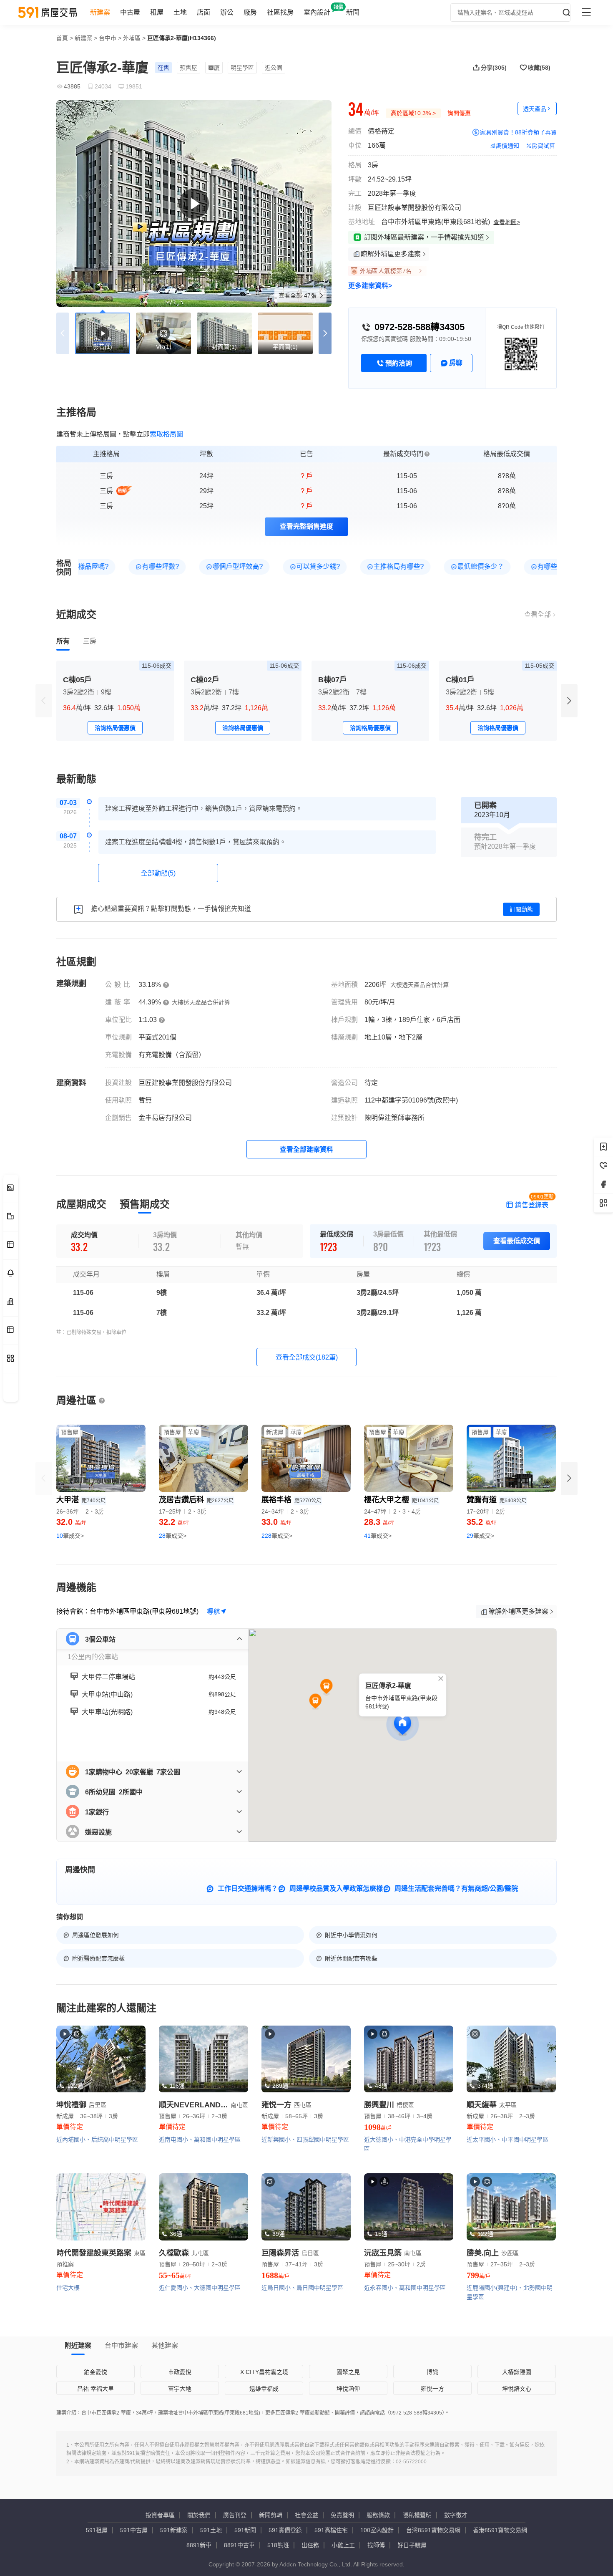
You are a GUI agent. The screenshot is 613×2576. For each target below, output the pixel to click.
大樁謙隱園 (517, 2372)
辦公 (227, 12)
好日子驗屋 (412, 2545)
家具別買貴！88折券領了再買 (518, 132)
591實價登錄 (285, 2530)
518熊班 (278, 2545)
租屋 (157, 12)
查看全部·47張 (298, 295)
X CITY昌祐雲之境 (264, 2372)
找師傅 (376, 2545)
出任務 (310, 2545)
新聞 (353, 12)
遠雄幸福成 (264, 2389)
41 (378, 1536)
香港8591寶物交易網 (500, 2530)
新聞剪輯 (271, 2515)
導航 (214, 1611)
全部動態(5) (158, 873)
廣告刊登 (235, 2515)
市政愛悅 (180, 2372)
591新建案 (174, 2530)
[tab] (63, 641)
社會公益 (306, 2515)
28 (173, 1536)
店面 (203, 12)
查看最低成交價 (517, 1241)
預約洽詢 (399, 363)
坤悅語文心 (517, 2389)
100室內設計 (377, 2530)
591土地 (211, 2530)
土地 (180, 12)
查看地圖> (507, 222)
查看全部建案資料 (306, 1149)
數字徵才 (456, 2515)
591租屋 (97, 2530)
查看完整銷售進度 (306, 526)
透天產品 (535, 109)
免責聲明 (342, 2515)
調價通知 (507, 146)
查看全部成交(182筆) (307, 1357)
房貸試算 (543, 146)
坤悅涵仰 (348, 2389)
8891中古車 (239, 2545)
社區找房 (280, 12)
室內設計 (317, 12)
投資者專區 (160, 2515)
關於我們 (199, 2515)
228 (277, 1536)
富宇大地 (180, 2389)
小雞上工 (343, 2545)
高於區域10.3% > (413, 113)
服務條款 (378, 2515)
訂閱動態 (521, 909)
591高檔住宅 (331, 2530)
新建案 (100, 12)
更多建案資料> (370, 286)
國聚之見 (348, 2372)
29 (480, 1536)
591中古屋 (134, 2530)
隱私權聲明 (417, 2515)
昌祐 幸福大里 (95, 2389)
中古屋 (130, 12)
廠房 (250, 12)
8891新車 (199, 2545)
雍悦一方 (432, 2389)
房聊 (456, 363)
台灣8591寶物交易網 (433, 2530)
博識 (432, 2372)
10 (70, 1536)
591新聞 (245, 2530)
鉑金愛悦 (95, 2372)
